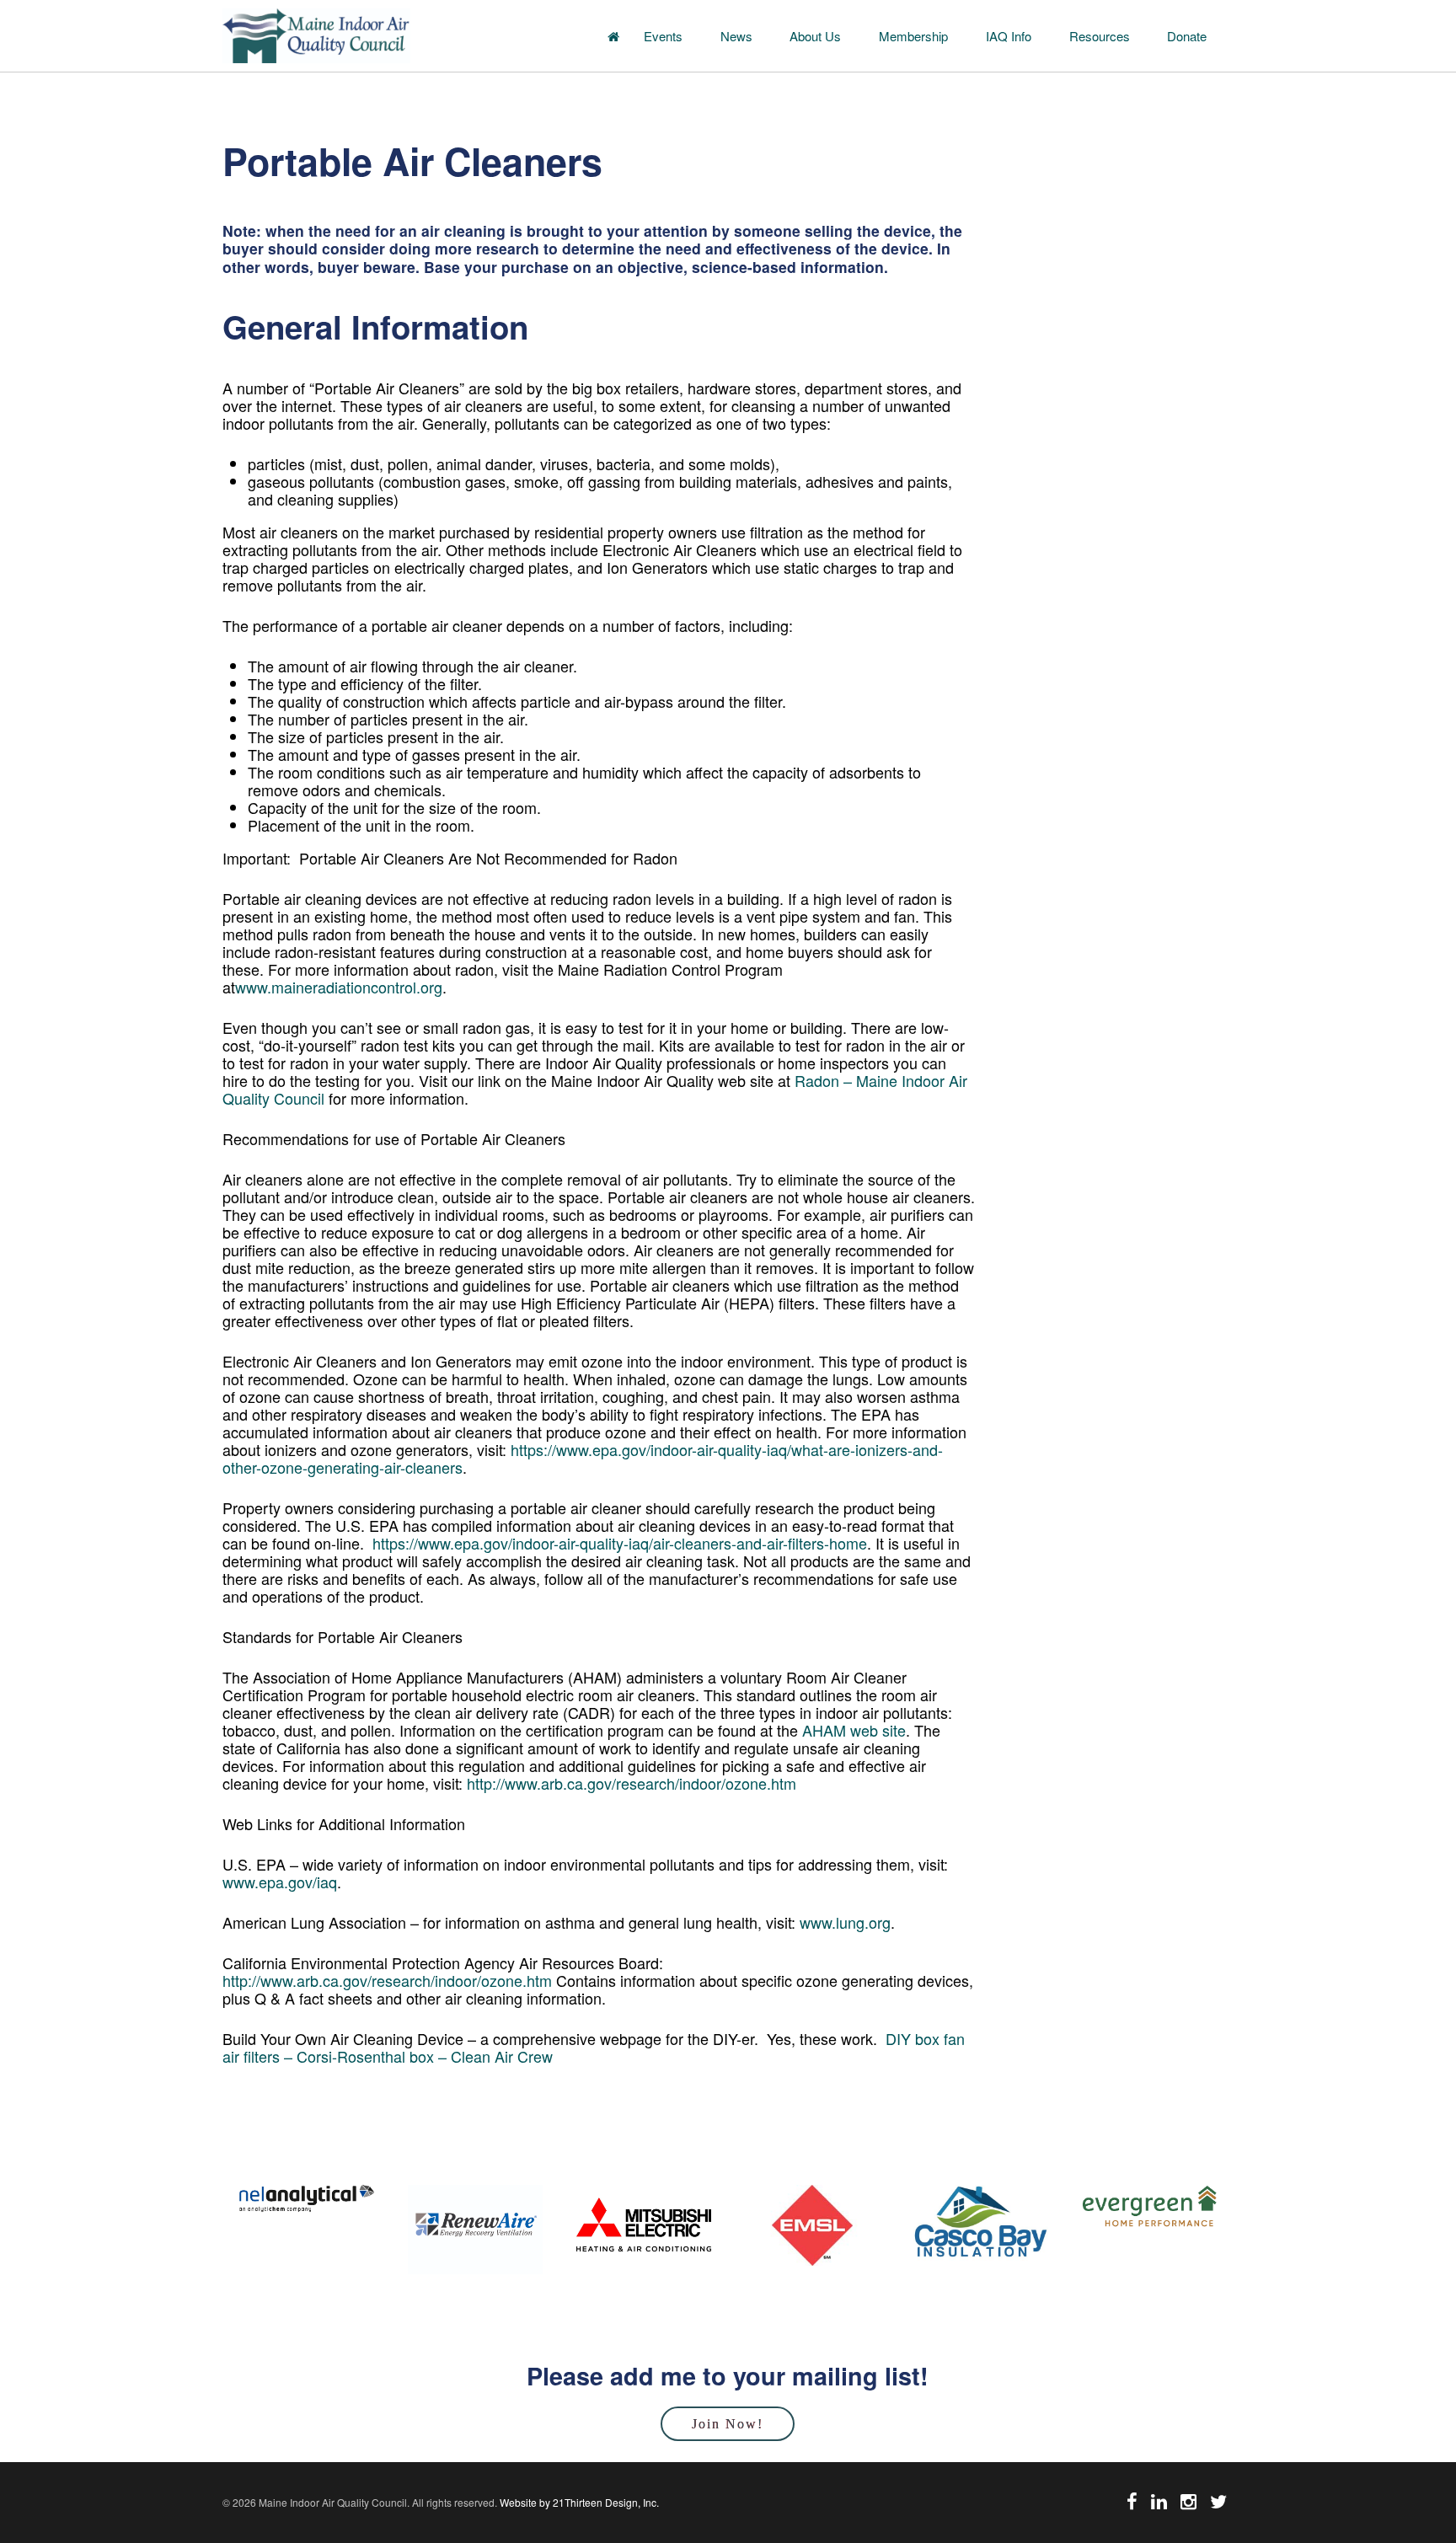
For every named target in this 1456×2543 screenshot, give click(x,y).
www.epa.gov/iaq (280, 1882)
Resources (1100, 36)
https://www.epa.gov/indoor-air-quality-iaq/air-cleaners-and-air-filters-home (620, 1543)
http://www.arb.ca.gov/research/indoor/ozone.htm (632, 1783)
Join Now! (728, 2424)
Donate (1187, 36)
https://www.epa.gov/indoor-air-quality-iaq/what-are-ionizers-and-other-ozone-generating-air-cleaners (583, 1458)
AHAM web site (854, 1730)
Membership (913, 36)
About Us (815, 36)
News (736, 36)
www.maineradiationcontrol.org (339, 987)
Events (663, 36)
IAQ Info (1009, 36)
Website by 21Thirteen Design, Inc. (578, 2502)
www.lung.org (845, 1922)
